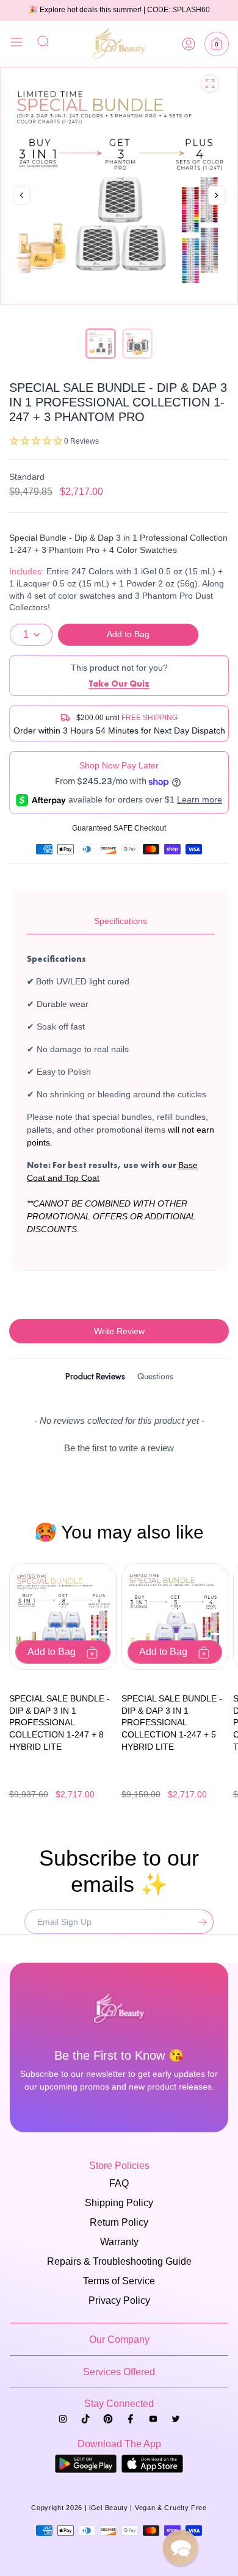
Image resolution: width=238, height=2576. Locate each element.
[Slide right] (217, 208)
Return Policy (119, 2222)
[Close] (16, 44)
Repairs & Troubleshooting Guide (119, 2261)
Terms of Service (119, 2281)
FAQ (119, 2183)
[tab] (95, 1378)
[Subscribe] (200, 1922)
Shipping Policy (119, 2203)
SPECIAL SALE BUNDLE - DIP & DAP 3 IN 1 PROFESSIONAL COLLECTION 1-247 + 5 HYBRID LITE (172, 1722)
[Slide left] (21, 196)
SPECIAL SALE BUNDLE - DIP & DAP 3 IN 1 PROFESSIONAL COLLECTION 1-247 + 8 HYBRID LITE (60, 1722)
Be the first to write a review (119, 1448)
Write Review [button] (119, 1331)
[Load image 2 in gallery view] (137, 344)
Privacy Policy (119, 2300)
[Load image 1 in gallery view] (101, 344)
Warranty (119, 2242)
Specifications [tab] (121, 921)
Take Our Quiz (119, 684)
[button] (217, 44)
